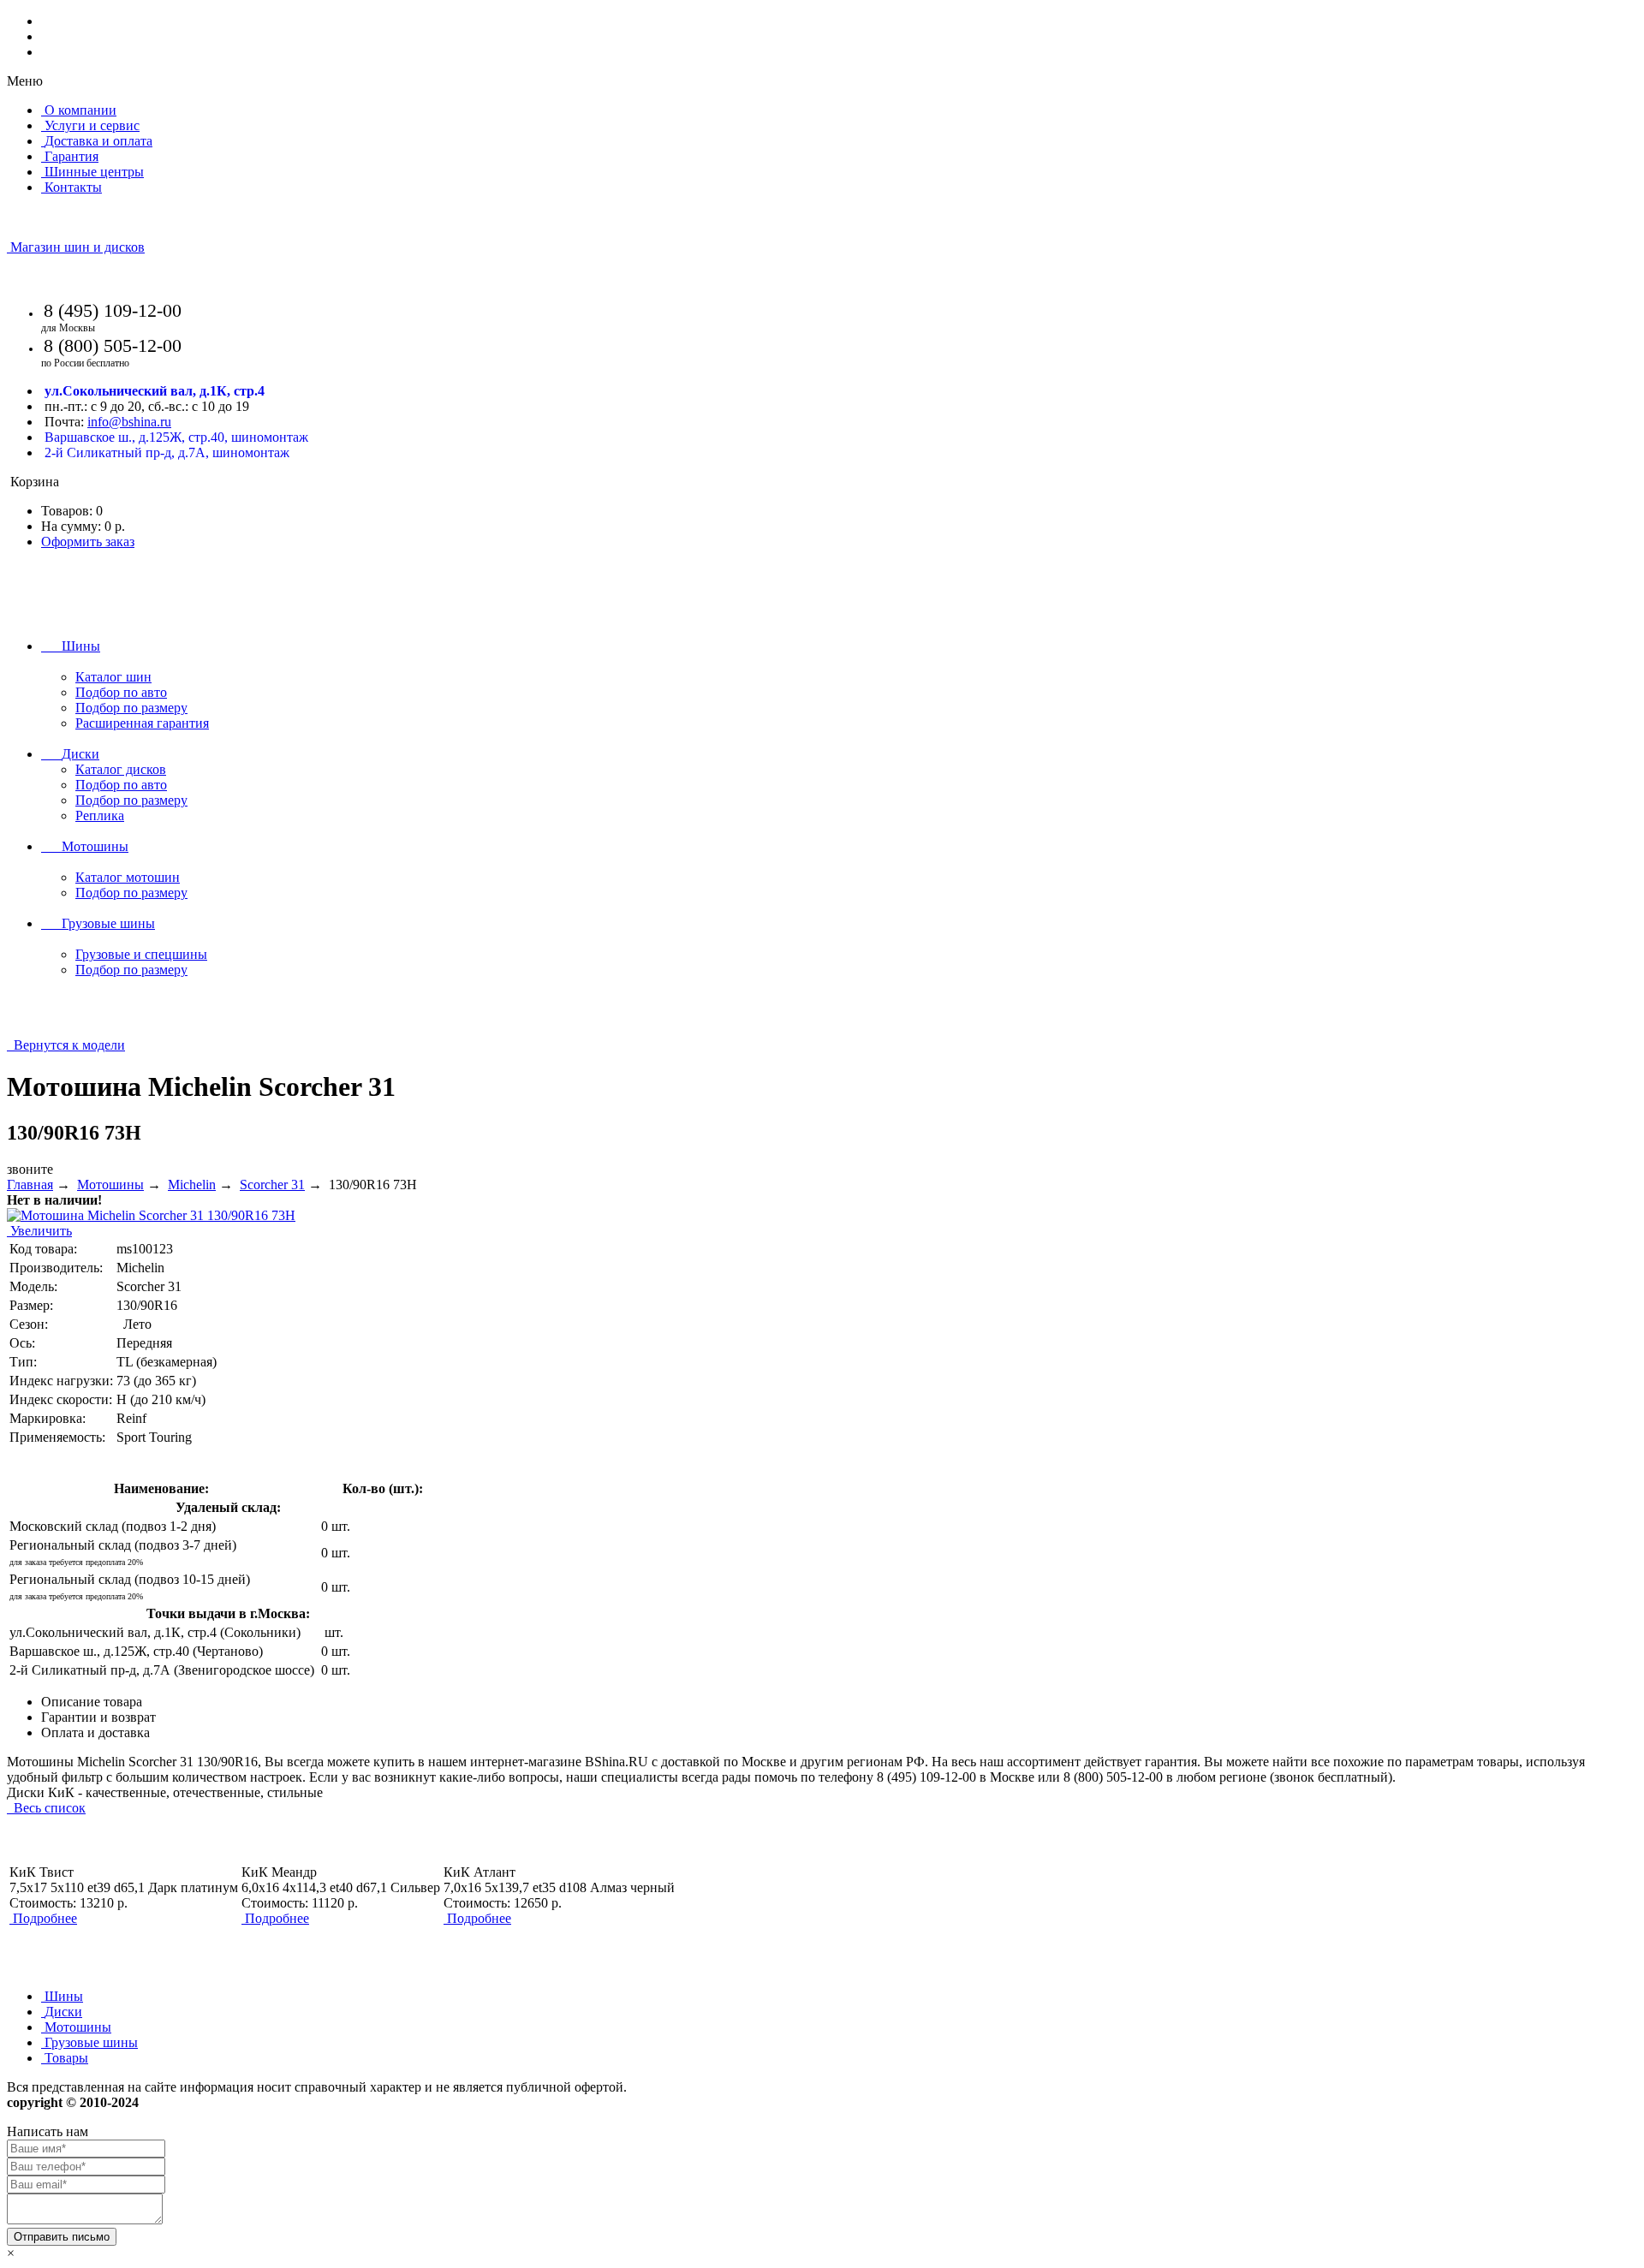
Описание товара (92, 1702)
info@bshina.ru (129, 422)
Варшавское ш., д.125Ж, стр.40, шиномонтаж (176, 437)
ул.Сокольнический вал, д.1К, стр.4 (155, 391)
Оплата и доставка (95, 1732)
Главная (30, 1185)
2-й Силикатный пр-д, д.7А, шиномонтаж (167, 452)
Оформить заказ (88, 542)
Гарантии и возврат (98, 1717)
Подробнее (45, 1918)
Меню (25, 81)
